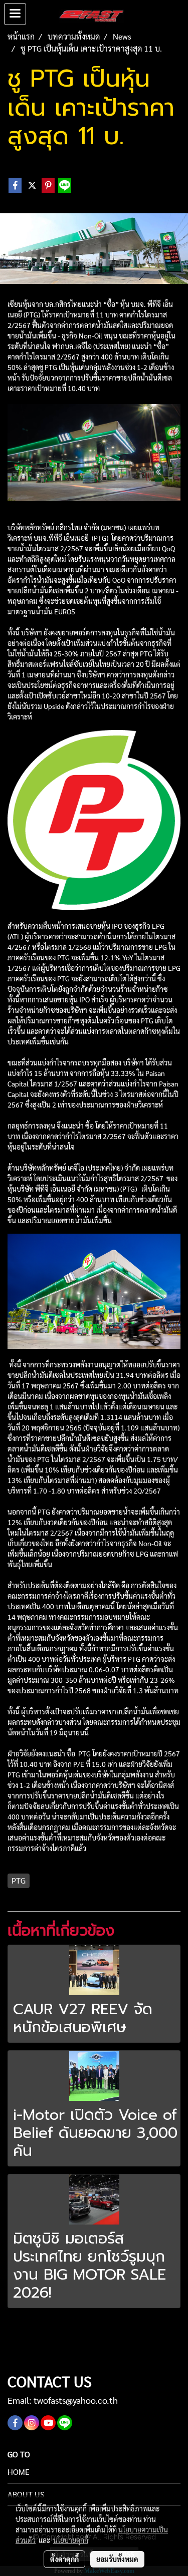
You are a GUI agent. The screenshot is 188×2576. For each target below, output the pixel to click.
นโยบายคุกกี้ (71, 2540)
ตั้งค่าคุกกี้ (64, 2559)
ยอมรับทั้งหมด (117, 2559)
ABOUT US (26, 2494)
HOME (19, 2472)
